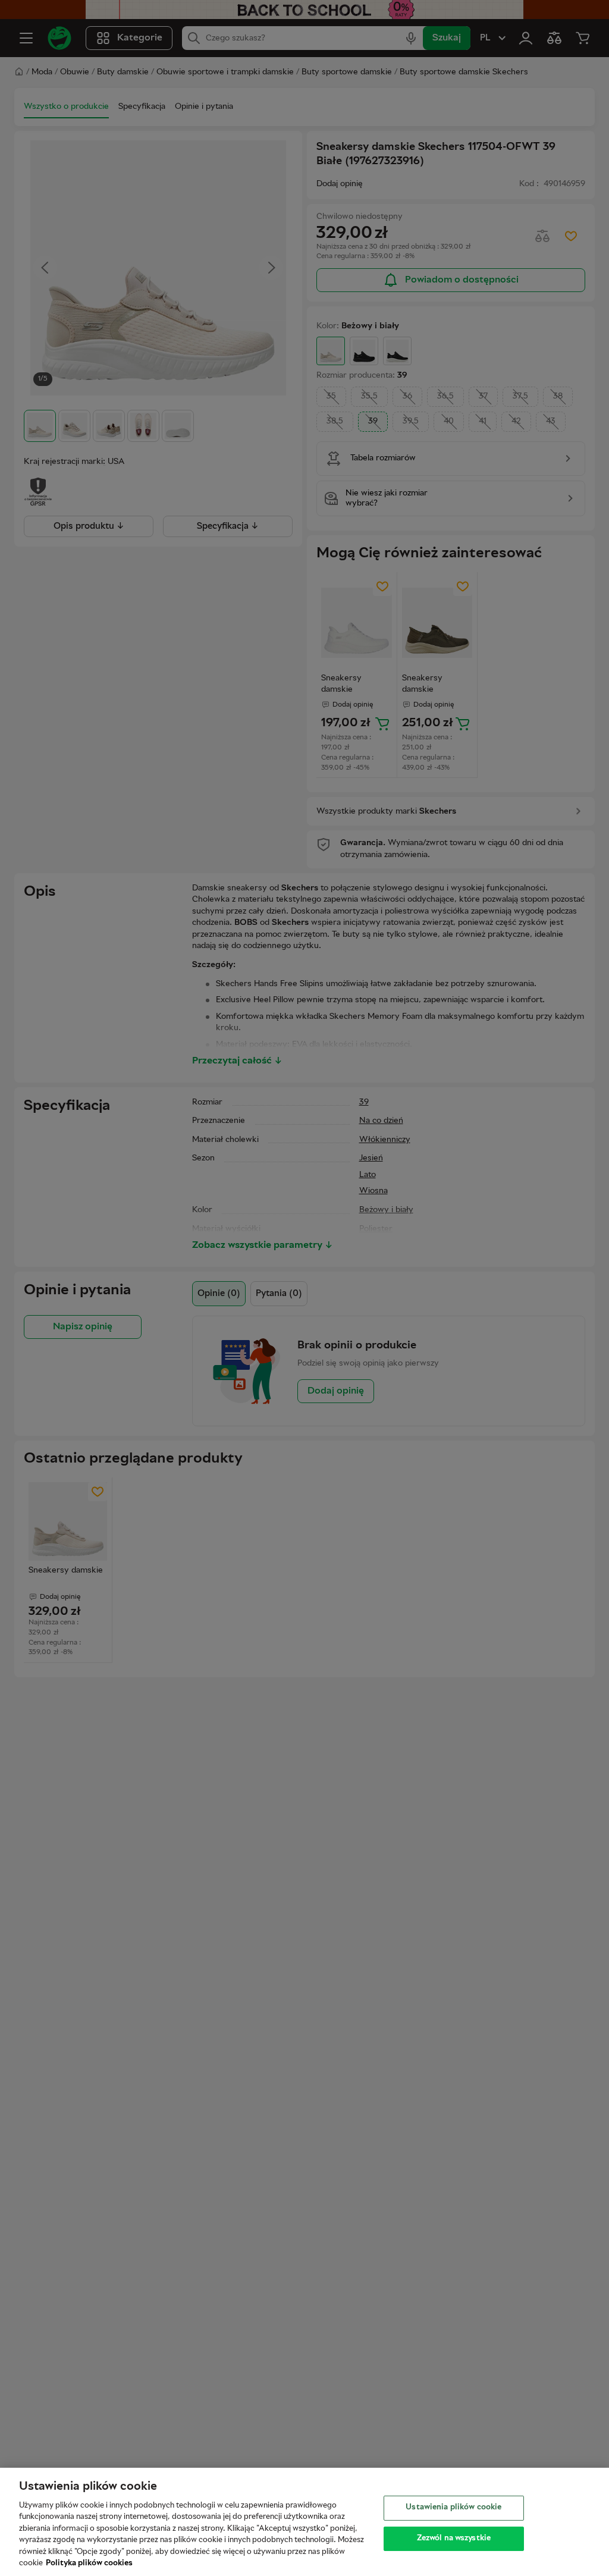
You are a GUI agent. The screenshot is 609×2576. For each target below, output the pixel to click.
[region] (304, 2522)
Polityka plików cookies (89, 2564)
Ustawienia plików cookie (453, 2508)
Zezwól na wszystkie (454, 2538)
